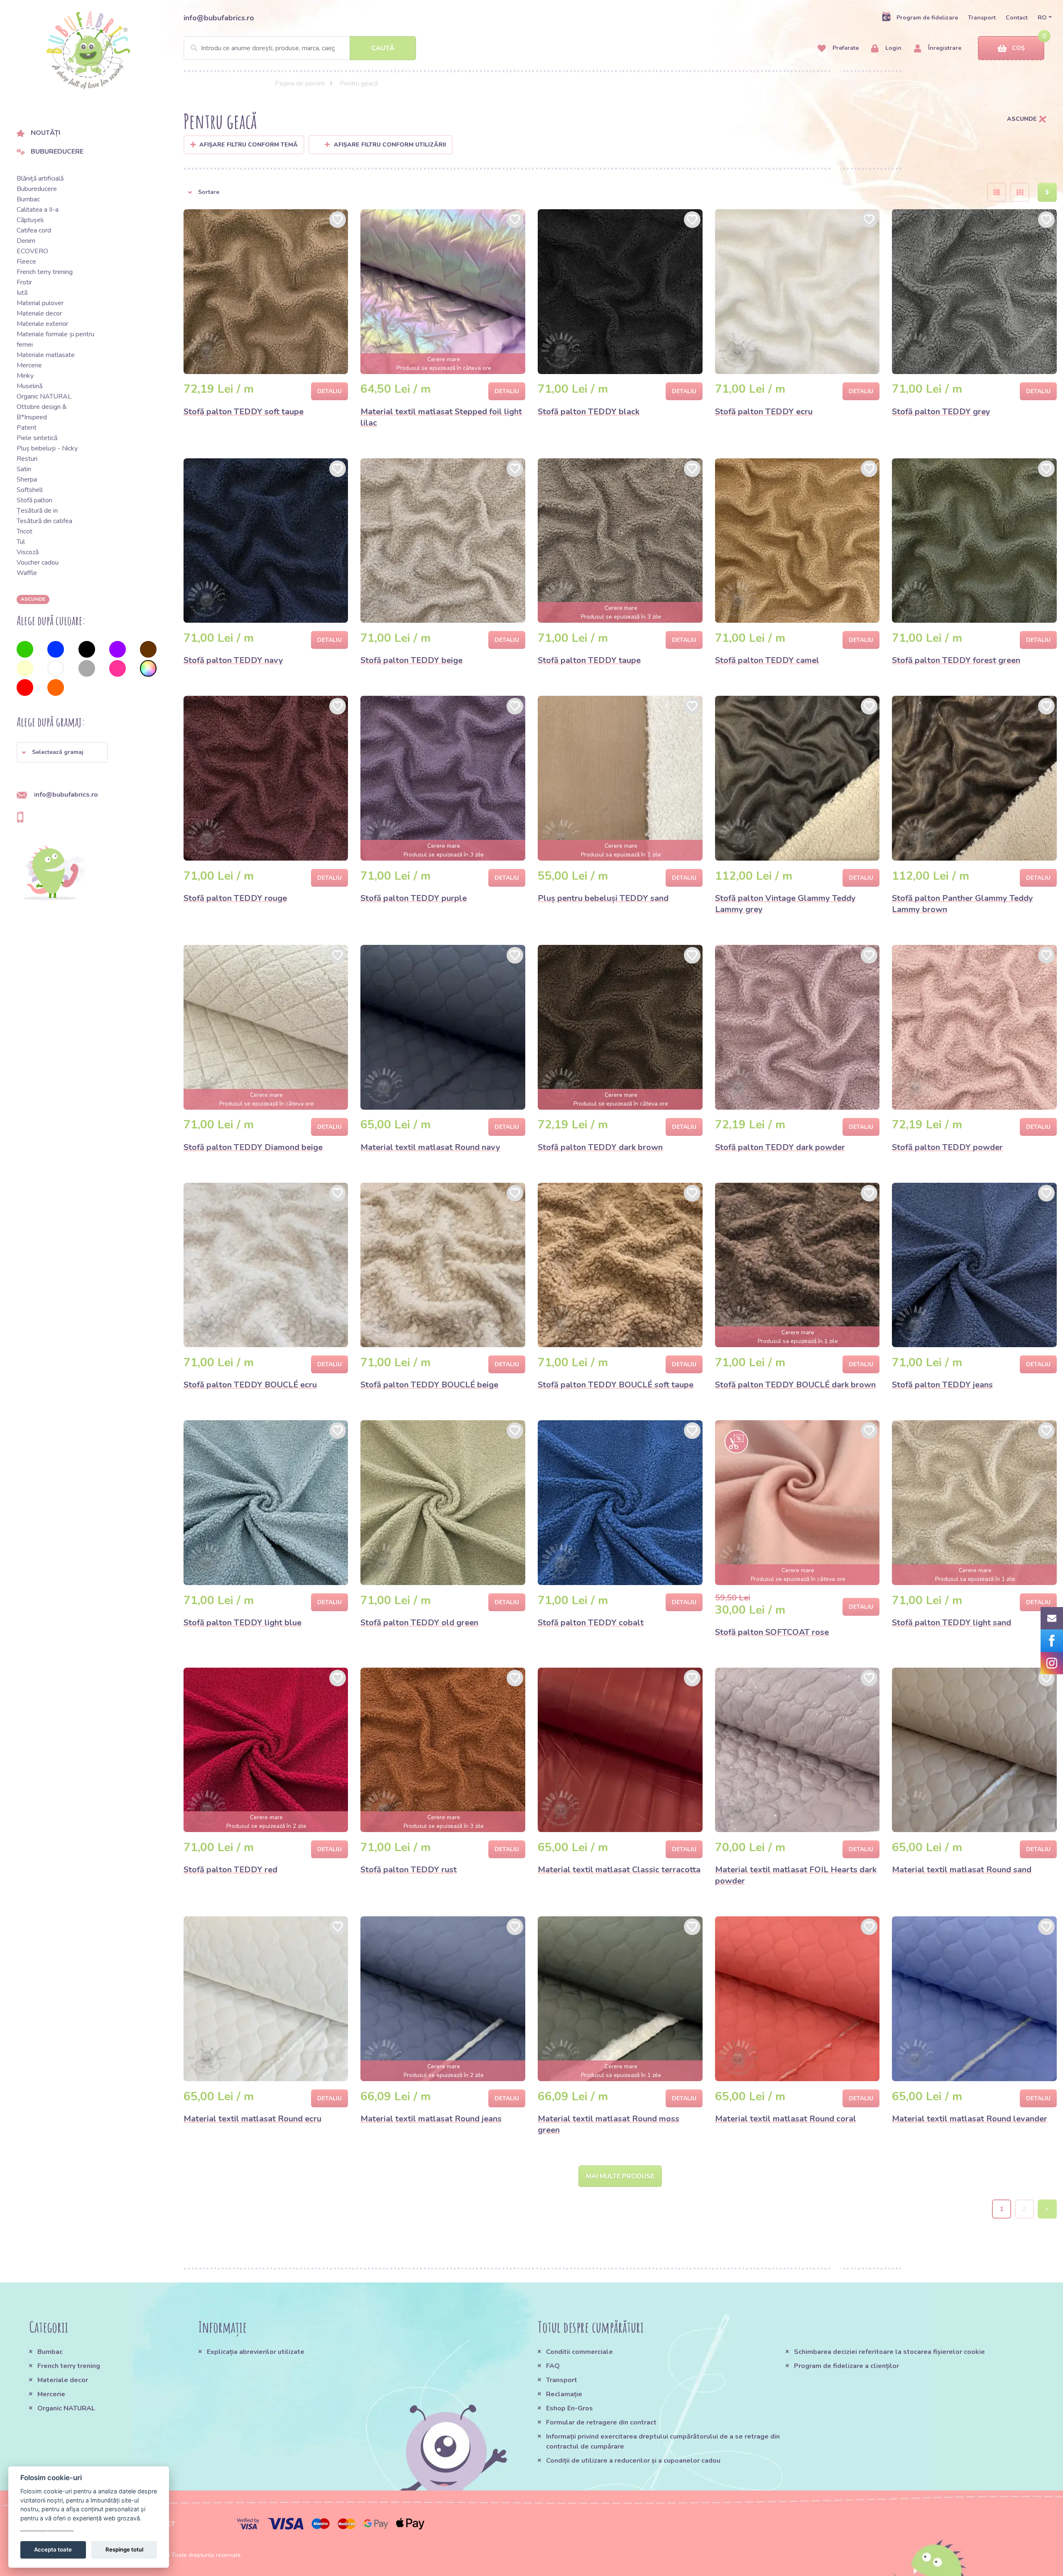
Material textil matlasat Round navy (430, 1147)
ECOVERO (32, 251)
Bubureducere (57, 152)
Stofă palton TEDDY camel (767, 660)
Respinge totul (124, 2549)
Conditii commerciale (579, 2352)
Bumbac (28, 199)
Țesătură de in (37, 511)
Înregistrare (944, 48)
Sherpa (27, 479)
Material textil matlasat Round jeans (431, 2119)
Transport (982, 18)
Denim (26, 241)
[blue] (56, 649)
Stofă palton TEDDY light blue (242, 1623)
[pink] (118, 668)
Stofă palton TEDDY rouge (235, 898)
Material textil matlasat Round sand (962, 1870)
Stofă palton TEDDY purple (414, 898)
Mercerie (29, 365)
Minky (25, 376)
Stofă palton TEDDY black (589, 412)
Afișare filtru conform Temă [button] (249, 145)
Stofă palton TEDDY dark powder (780, 1147)
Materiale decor (39, 313)
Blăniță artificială (40, 179)
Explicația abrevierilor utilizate (256, 2352)
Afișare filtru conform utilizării (390, 145)
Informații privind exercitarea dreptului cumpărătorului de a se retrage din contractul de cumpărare (663, 2441)
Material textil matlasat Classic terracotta (619, 1870)
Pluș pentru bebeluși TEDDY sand (603, 898)
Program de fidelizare (927, 18)
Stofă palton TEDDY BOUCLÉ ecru (250, 1385)
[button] (62, 752)
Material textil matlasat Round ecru (252, 2119)
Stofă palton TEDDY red (230, 1870)
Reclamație (564, 2394)
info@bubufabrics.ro (219, 18)
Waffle (27, 573)
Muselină (29, 386)
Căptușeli (30, 220)
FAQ (553, 2366)
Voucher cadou (38, 563)
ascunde (33, 599)
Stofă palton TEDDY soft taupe (244, 412)
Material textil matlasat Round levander (970, 2119)
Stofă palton (34, 500)
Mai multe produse (620, 2176)
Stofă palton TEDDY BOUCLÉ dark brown (795, 1385)
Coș (1018, 48)
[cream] (25, 668)
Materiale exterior (42, 324)
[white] (56, 668)
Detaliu (329, 391)
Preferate (845, 48)
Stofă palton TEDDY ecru (764, 412)
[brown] (148, 649)
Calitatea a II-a (38, 210)
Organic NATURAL (44, 396)
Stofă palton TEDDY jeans (942, 1385)
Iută (22, 293)
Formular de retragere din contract (601, 2422)
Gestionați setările (47, 2527)
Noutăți (45, 133)
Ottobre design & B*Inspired (42, 412)
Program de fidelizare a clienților (846, 2366)
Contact (1017, 18)
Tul (21, 542)
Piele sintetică (37, 438)
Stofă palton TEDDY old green (419, 1623)
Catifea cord (34, 230)
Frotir (24, 282)
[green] (25, 649)
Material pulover (40, 303)
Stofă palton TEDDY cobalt (591, 1623)
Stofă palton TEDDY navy (233, 660)
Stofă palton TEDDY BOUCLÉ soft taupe (616, 1385)
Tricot (24, 531)
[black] (87, 649)
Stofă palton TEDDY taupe (589, 660)
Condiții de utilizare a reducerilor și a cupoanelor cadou (633, 2461)
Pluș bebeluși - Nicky (47, 448)
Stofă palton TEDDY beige (411, 660)
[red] (25, 687)
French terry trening (45, 272)
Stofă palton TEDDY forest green (956, 660)
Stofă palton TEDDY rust (409, 1870)
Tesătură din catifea (44, 521)
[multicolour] (148, 668)
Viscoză (28, 552)
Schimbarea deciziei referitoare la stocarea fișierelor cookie (889, 2352)
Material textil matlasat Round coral (786, 2119)
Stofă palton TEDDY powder (947, 1147)
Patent (27, 428)
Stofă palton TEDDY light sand (952, 1623)
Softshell (30, 490)
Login (893, 48)
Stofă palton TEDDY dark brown (600, 1147)
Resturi (27, 459)
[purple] (118, 649)
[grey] (87, 668)
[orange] (56, 687)
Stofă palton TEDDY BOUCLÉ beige (429, 1385)
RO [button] (1042, 18)
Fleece (26, 262)
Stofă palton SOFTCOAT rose (772, 1632)
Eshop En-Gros (569, 2408)
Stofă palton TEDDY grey (941, 412)
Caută (383, 48)
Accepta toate (53, 2549)
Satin (24, 469)
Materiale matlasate (46, 355)
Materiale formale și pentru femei (55, 339)
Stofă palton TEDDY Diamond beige (253, 1147)
